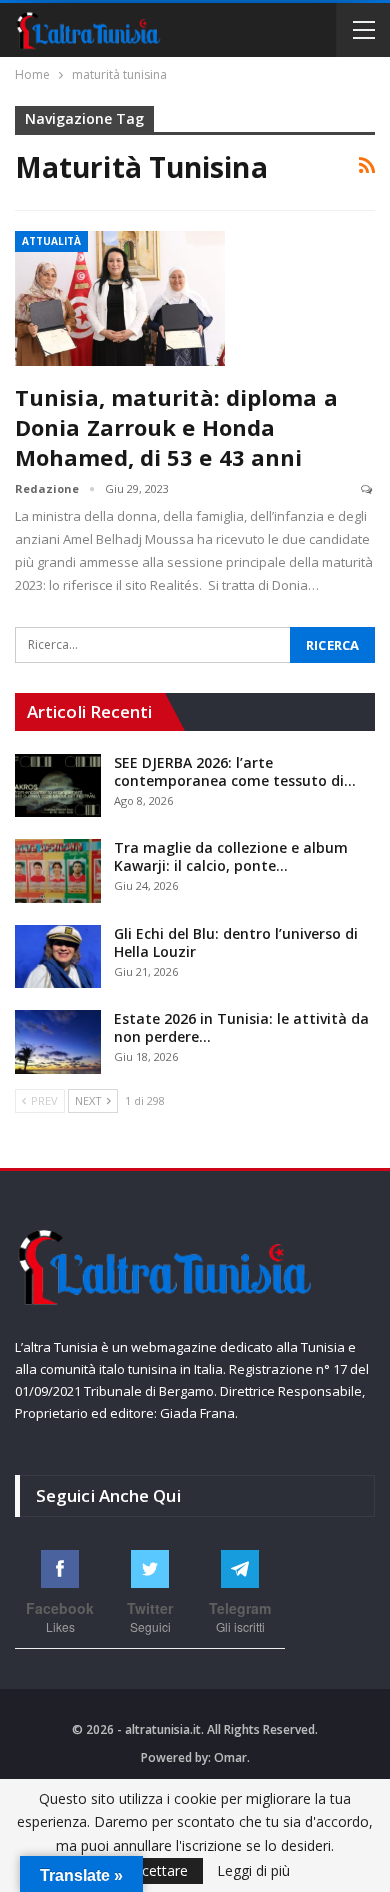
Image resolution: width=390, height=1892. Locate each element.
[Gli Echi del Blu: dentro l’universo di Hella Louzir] (58, 957)
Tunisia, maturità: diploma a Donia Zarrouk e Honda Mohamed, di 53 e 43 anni (176, 427)
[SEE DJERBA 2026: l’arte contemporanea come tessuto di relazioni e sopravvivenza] (58, 786)
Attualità (51, 241)
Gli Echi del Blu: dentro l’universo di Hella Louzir (236, 942)
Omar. (232, 1757)
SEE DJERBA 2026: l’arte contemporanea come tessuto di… (235, 771)
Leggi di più (253, 1871)
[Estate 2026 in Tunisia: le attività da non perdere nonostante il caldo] (58, 1042)
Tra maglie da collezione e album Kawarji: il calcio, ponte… (231, 856)
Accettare (157, 1870)
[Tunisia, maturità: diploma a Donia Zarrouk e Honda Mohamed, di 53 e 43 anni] (120, 298)
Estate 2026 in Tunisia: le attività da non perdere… (241, 1027)
